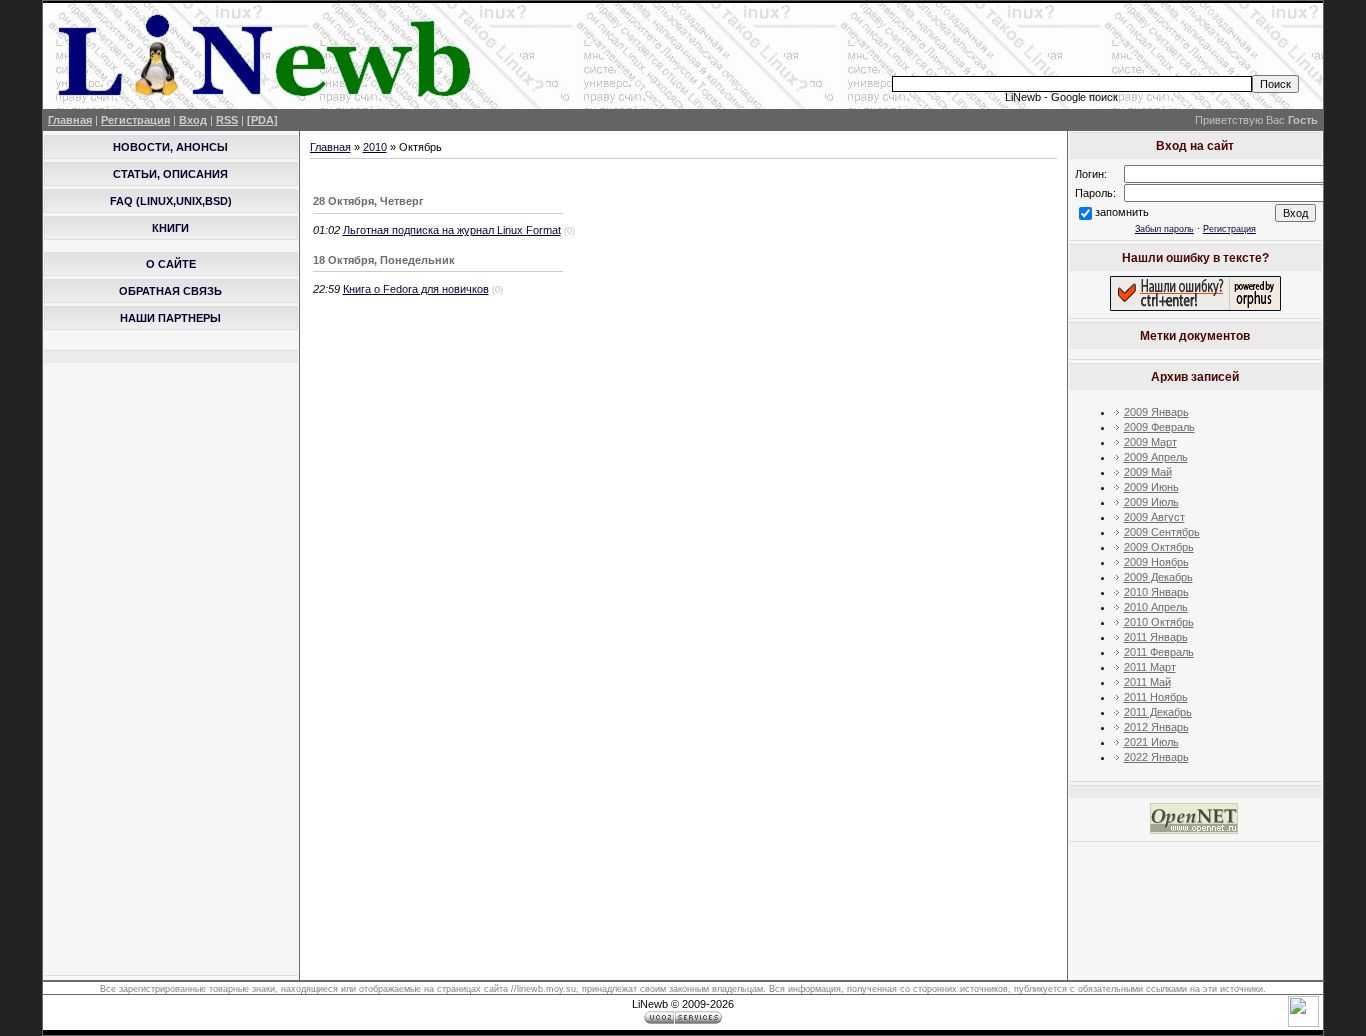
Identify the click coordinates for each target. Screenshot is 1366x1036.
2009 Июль (1151, 502)
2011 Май (1147, 682)
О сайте (171, 264)
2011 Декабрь (1158, 712)
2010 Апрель (1156, 607)
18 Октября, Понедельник (384, 260)
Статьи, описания (170, 174)
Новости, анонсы (170, 147)
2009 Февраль (1159, 427)
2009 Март (1150, 442)
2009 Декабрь (1158, 577)
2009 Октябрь (1159, 547)
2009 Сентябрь (1162, 532)
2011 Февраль (1159, 652)
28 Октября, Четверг (368, 201)
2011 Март (1150, 667)
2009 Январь (1156, 412)
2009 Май (1148, 472)
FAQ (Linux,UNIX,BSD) (171, 201)
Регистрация (135, 120)
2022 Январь (1156, 757)
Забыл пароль (1164, 229)
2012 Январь (1156, 727)
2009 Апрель (1156, 457)
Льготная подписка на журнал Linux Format (452, 230)
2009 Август (1154, 517)
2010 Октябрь (1159, 622)
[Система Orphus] (1195, 307)
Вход (193, 120)
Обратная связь (170, 291)
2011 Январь (1156, 637)
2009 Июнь (1151, 487)
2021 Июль (1151, 742)
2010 (375, 147)
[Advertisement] (1078, 41)
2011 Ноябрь (1156, 697)
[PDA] (262, 120)
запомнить (1122, 212)
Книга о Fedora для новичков (416, 289)
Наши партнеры (170, 318)
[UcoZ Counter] (1303, 1023)
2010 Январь (1156, 592)
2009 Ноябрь (1156, 562)
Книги (170, 228)
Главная (70, 120)
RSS (227, 120)
